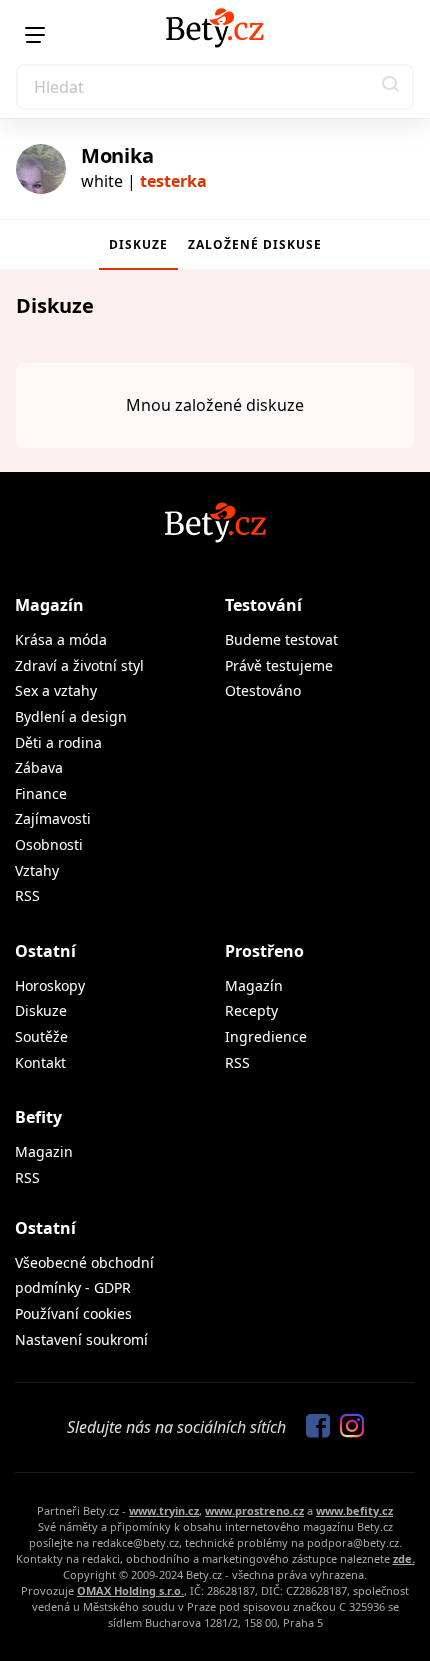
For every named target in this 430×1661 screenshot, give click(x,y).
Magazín (49, 605)
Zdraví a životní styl (79, 665)
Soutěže (41, 1036)
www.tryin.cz (164, 1510)
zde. (404, 1558)
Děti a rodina (58, 742)
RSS (27, 895)
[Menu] (35, 35)
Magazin (44, 1151)
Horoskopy (50, 985)
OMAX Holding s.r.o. (130, 1590)
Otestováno (263, 690)
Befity (38, 1117)
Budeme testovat (281, 639)
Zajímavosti (53, 818)
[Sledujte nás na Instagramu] (347, 1427)
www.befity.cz (354, 1510)
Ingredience (266, 1036)
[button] (391, 87)
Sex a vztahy (56, 690)
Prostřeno (264, 951)
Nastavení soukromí (81, 1339)
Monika (117, 155)
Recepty (251, 1010)
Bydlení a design (71, 716)
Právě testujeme (279, 665)
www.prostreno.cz (254, 1510)
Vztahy (37, 870)
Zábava (39, 767)
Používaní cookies (73, 1313)
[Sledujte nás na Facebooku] (313, 1427)
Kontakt (40, 1062)
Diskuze (138, 244)
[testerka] (41, 169)
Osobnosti (49, 844)
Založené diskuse (255, 244)
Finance (41, 793)
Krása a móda (61, 639)
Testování (263, 605)
